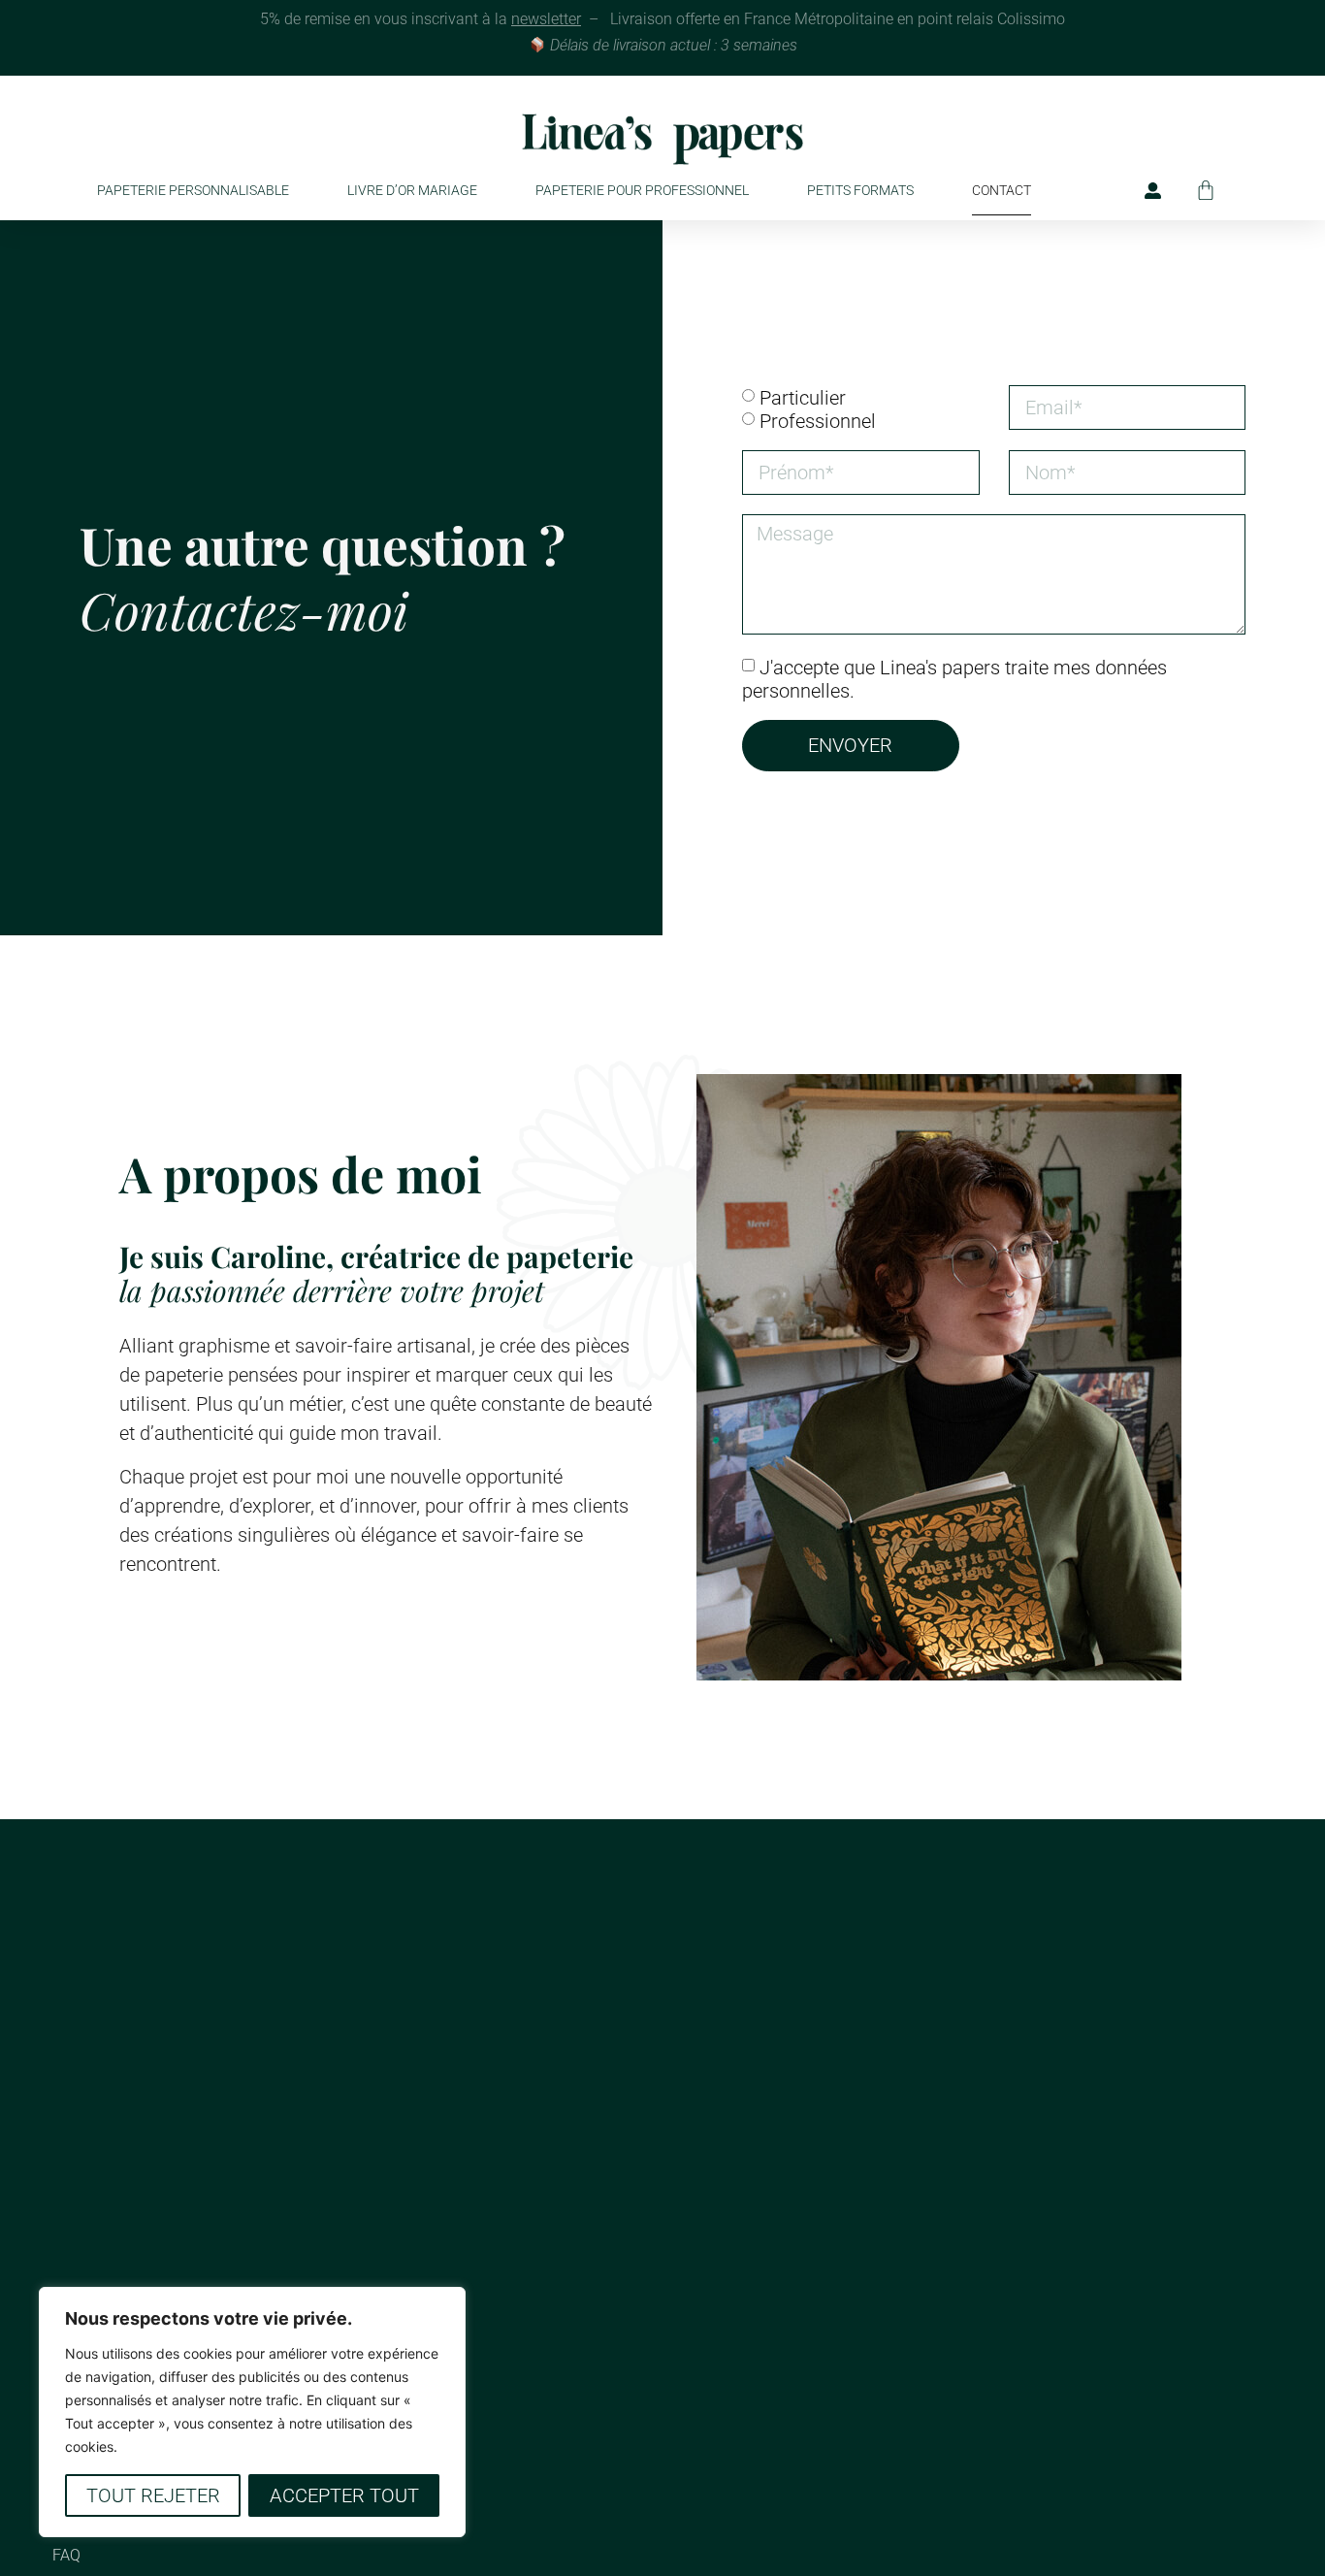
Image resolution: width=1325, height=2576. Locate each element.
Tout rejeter (153, 2495)
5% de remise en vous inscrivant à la (420, 19)
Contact (1002, 190)
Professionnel (818, 420)
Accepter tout (344, 2495)
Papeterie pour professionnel (642, 190)
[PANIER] (1206, 190)
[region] (252, 2412)
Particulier (803, 397)
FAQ (66, 2555)
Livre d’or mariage (412, 190)
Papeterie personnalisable (193, 190)
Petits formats (860, 190)
